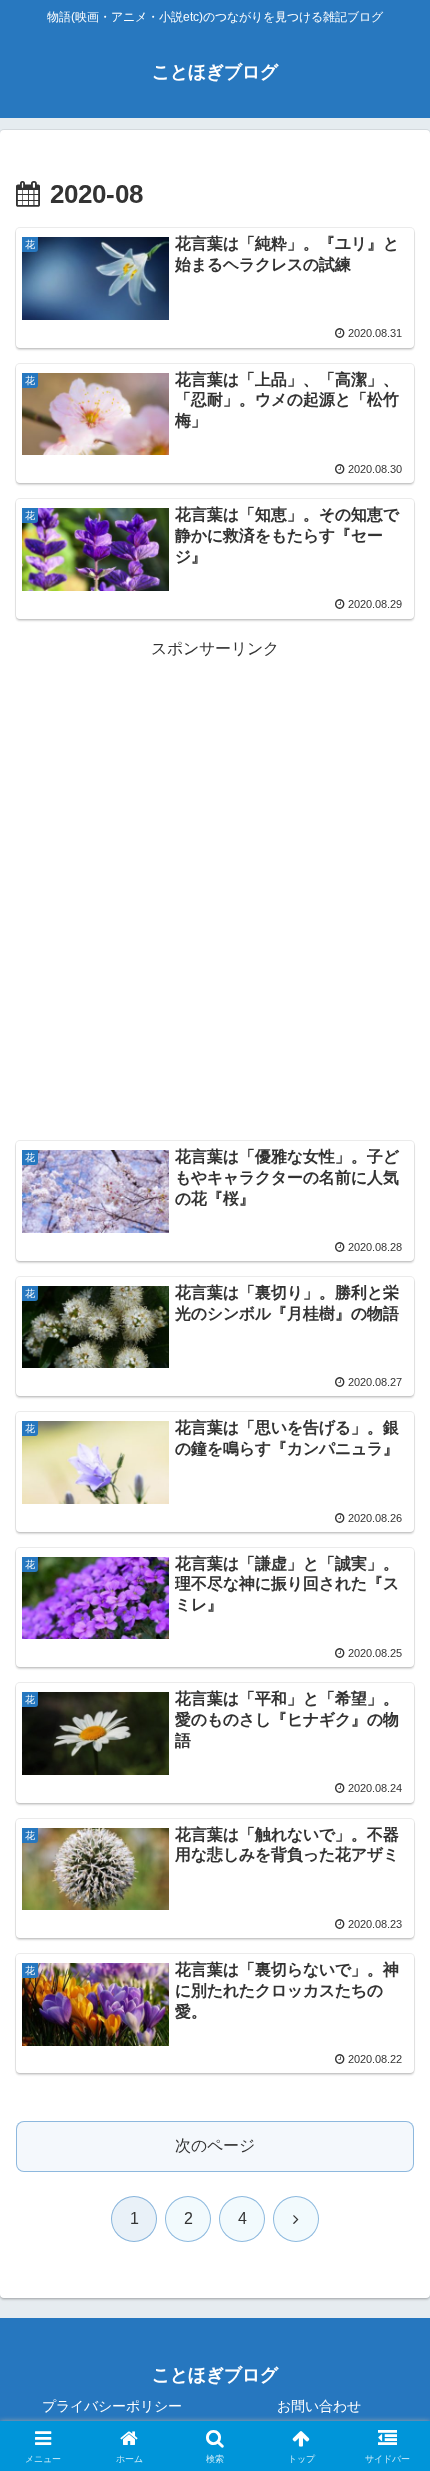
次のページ (215, 2145)
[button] (388, 2374)
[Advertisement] (215, 878)
